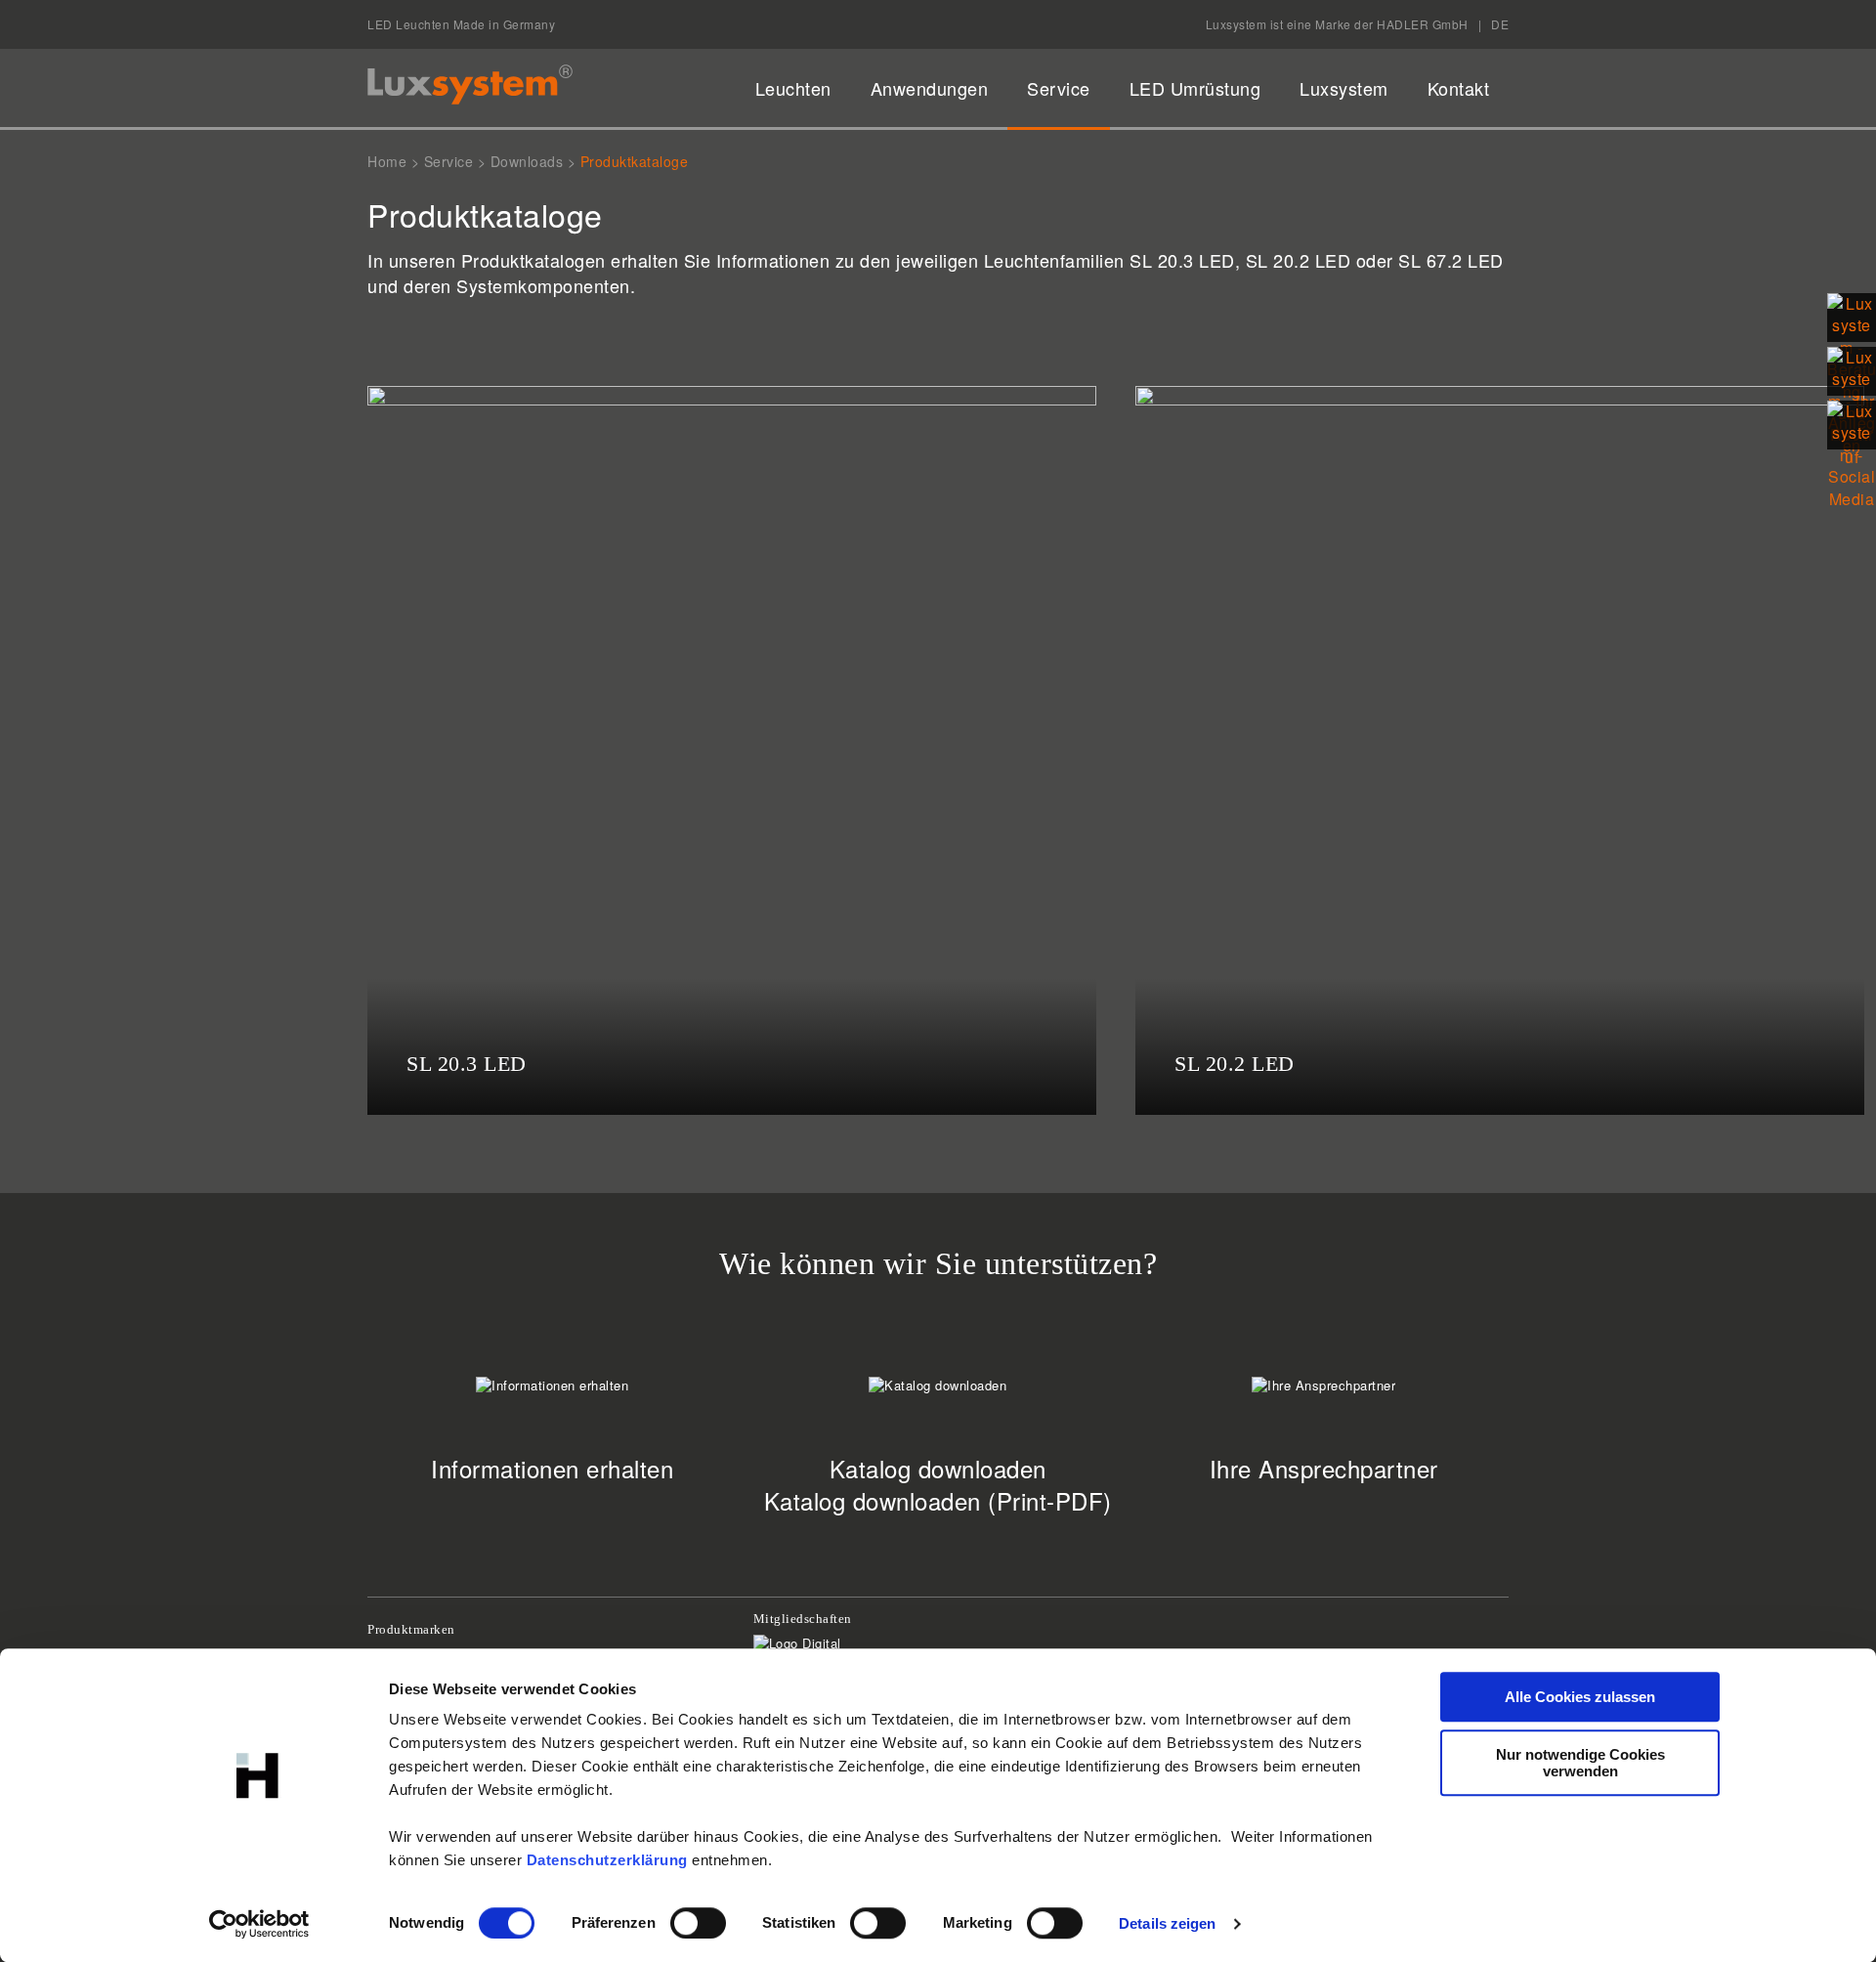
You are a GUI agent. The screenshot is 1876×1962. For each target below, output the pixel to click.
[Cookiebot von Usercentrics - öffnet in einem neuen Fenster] (259, 1924)
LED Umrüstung (1195, 88)
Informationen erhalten (552, 1468)
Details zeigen (1167, 1923)
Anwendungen (930, 88)
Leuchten (793, 88)
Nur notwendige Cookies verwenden (1580, 1763)
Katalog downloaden (938, 1468)
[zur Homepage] (470, 85)
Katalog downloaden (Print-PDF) (938, 1500)
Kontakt (1459, 88)
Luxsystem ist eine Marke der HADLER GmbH (1337, 24)
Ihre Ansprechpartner (1324, 1468)
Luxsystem (1344, 88)
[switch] (698, 1923)
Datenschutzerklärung (607, 1860)
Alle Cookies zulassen (1580, 1697)
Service (1059, 88)
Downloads (527, 161)
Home (387, 161)
